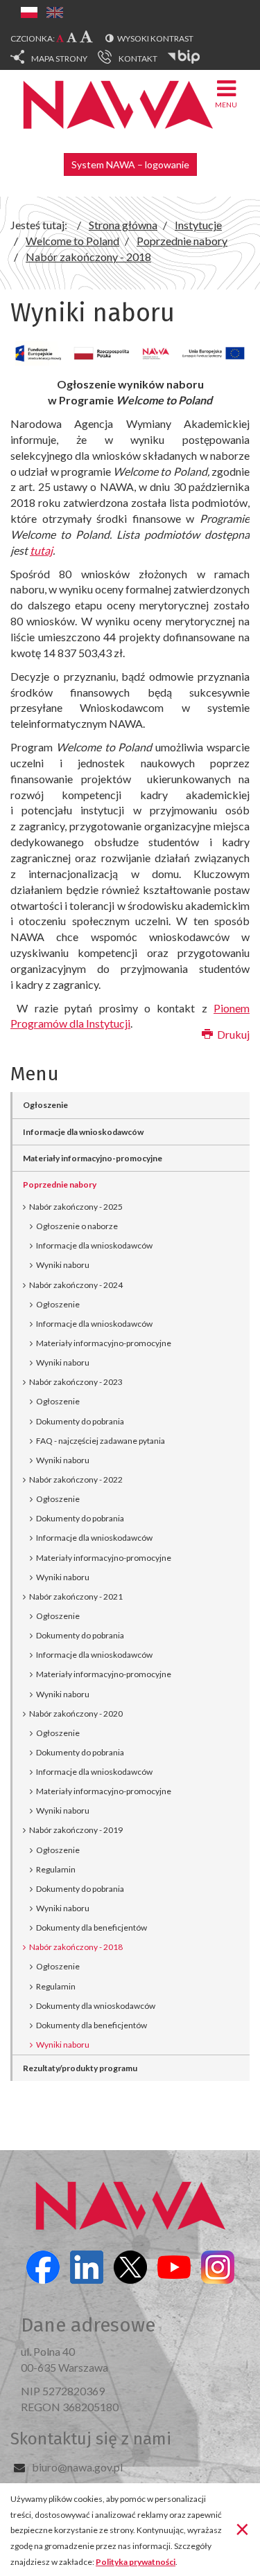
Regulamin (56, 1869)
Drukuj (232, 1034)
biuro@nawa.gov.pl (77, 2467)
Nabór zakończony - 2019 (76, 1830)
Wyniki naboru (63, 1265)
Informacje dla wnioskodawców (83, 1132)
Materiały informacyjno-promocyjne (93, 1158)
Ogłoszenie (45, 1105)
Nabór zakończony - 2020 (76, 1714)
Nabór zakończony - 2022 (76, 1479)
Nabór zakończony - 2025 (76, 1207)
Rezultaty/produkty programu (80, 2068)
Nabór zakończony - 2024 (76, 1285)
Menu (226, 105)
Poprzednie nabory (60, 1184)
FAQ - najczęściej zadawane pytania (101, 1441)
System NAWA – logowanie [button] (130, 164)
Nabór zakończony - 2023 (76, 1382)
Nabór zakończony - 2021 (76, 1596)
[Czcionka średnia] (72, 37)
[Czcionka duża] (86, 36)
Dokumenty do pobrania (80, 1421)
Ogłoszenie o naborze (77, 1226)
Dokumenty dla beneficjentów (92, 1927)
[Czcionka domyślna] (60, 38)
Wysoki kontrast (155, 38)
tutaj (41, 550)
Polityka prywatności (136, 2562)
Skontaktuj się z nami (91, 2439)
